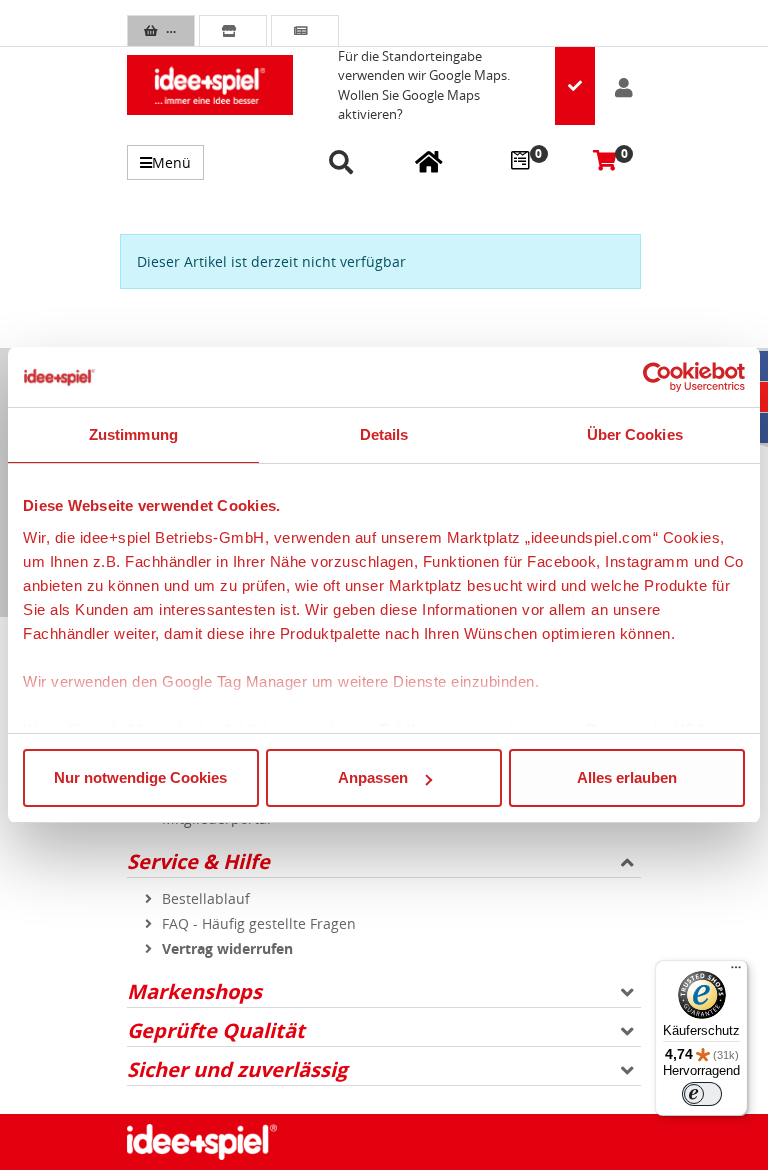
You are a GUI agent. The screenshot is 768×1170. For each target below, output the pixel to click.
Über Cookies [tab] (635, 434)
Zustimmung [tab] (133, 434)
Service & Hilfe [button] (198, 861)
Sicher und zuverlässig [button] (237, 1069)
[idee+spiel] (210, 85)
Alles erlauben (627, 777)
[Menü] (736, 972)
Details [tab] (384, 434)
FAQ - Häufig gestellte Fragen (259, 923)
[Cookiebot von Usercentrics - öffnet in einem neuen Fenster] (657, 377)
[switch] (702, 1094)
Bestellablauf (206, 898)
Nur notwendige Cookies (140, 777)
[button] (344, 163)
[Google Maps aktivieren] (575, 86)
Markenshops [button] (194, 991)
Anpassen (373, 777)
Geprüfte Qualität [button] (216, 1030)
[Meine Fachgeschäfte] (429, 161)
